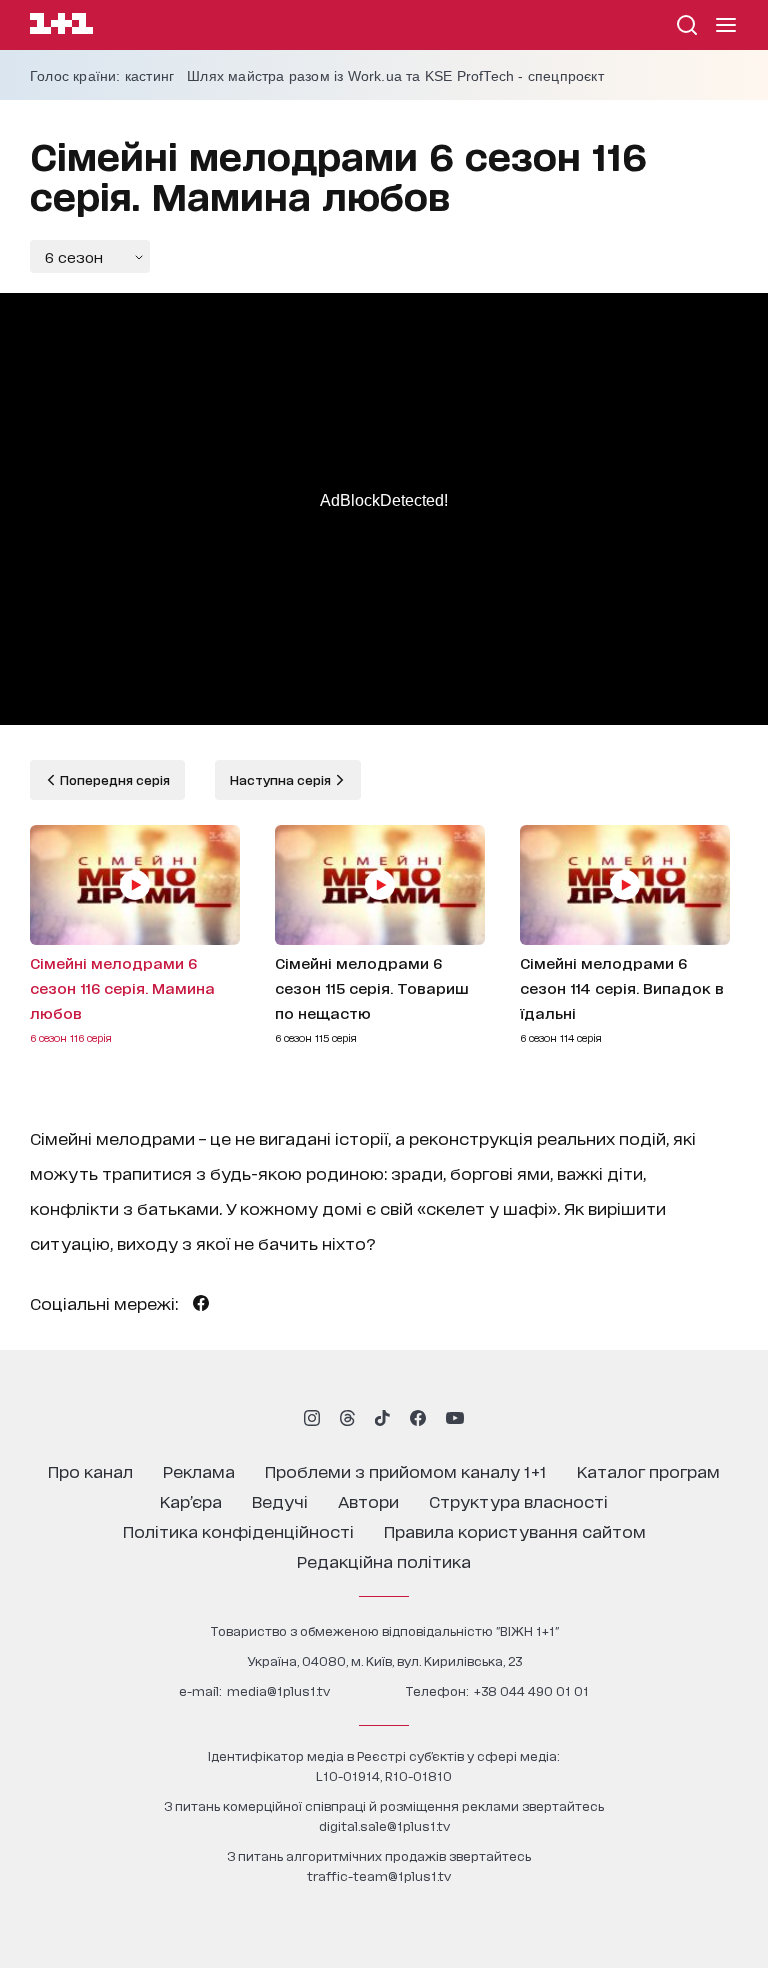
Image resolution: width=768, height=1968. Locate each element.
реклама (199, 1470)
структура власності (518, 1500)
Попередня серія (113, 779)
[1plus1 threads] (347, 1418)
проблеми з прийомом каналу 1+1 (406, 1470)
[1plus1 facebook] (418, 1418)
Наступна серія (282, 779)
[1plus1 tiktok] (382, 1418)
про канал (90, 1470)
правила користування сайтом (515, 1530)
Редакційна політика (384, 1560)
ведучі (280, 1500)
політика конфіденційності (238, 1530)
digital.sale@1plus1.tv (384, 1825)
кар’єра (191, 1500)
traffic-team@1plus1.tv (379, 1875)
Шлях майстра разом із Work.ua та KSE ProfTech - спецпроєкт (395, 76)
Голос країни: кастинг (102, 76)
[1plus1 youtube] (455, 1418)
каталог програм (648, 1470)
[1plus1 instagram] (312, 1418)
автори (368, 1500)
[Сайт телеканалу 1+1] (61, 26)
